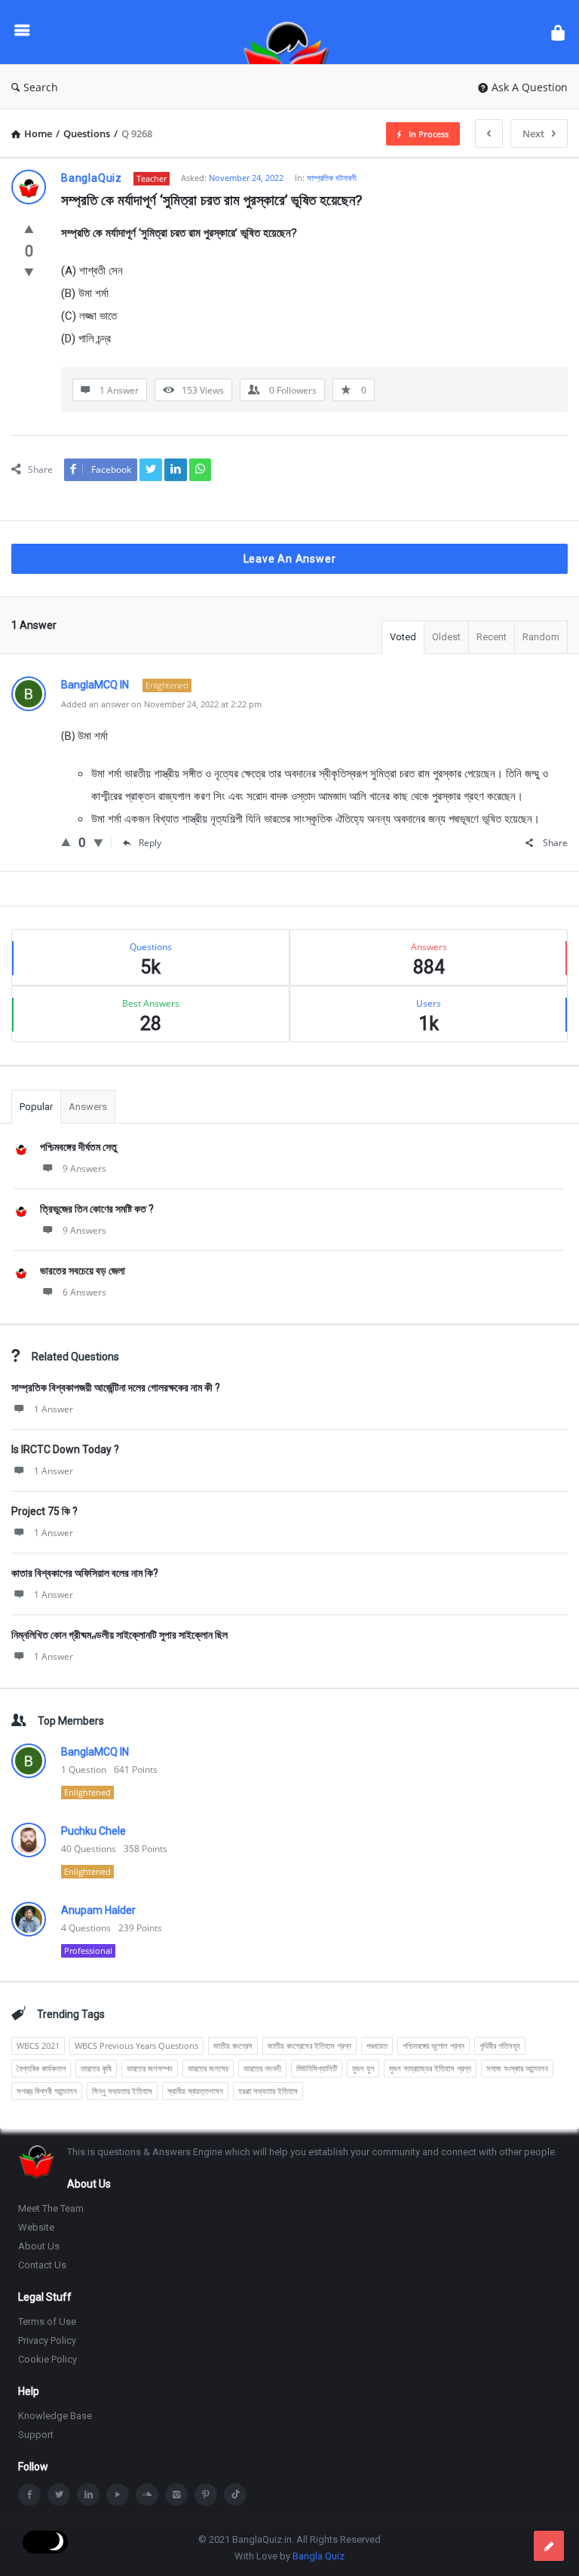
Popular (36, 1107)
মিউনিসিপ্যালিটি (317, 2068)
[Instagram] (176, 2495)
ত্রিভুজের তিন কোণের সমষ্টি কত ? (97, 1209)
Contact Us (42, 2265)
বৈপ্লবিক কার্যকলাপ (41, 2068)
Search (41, 87)
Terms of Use (47, 2321)
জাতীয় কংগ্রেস (233, 2045)
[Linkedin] (88, 2495)
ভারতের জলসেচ (208, 2068)
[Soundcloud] (147, 2495)
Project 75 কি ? (44, 1511)
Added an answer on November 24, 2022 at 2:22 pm (161, 704)
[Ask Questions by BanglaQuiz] (294, 32)
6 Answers (84, 1292)
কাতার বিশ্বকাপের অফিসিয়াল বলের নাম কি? (85, 1573)
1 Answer (54, 1409)
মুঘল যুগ (363, 2068)
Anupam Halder (98, 1910)
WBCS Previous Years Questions (136, 2045)
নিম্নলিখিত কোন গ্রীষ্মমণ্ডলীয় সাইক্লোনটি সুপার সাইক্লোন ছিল (119, 1635)
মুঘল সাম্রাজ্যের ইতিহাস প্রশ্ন (430, 2068)
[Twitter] (59, 2495)
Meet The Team (51, 2208)
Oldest (446, 637)
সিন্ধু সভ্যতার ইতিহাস (122, 2091)
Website (36, 2227)
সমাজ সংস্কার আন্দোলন (517, 2068)
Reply (150, 843)
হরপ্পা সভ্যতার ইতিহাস (268, 2091)
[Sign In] (558, 32)
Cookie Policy (47, 2359)
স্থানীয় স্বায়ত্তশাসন (195, 2091)
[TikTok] (235, 2495)
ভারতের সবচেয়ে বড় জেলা (83, 1271)
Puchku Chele (93, 1831)
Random (541, 637)
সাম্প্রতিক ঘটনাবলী (332, 178)
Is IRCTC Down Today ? (65, 1449)
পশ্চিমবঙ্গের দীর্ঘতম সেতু (78, 1147)
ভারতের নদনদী (262, 2068)
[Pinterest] (206, 2495)
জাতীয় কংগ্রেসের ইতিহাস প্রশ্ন (309, 2045)
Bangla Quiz (319, 2556)
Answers (88, 1107)
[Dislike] (29, 271)
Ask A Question (530, 87)
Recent (492, 637)
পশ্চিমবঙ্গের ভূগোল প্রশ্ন (433, 2045)
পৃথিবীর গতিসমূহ (500, 2045)
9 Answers (84, 1168)
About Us (39, 2246)
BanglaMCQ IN (95, 1752)
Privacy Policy (47, 2340)
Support (36, 2435)
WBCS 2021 (38, 2045)
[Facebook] (29, 2495)
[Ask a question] (549, 2546)
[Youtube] (118, 2495)
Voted (403, 637)
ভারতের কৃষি (96, 2068)
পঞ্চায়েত (377, 2045)
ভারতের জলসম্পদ (150, 2068)
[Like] (29, 228)
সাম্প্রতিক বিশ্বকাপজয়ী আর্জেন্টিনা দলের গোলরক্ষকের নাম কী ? (116, 1388)
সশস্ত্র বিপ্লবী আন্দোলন (47, 2091)
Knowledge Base (55, 2416)
